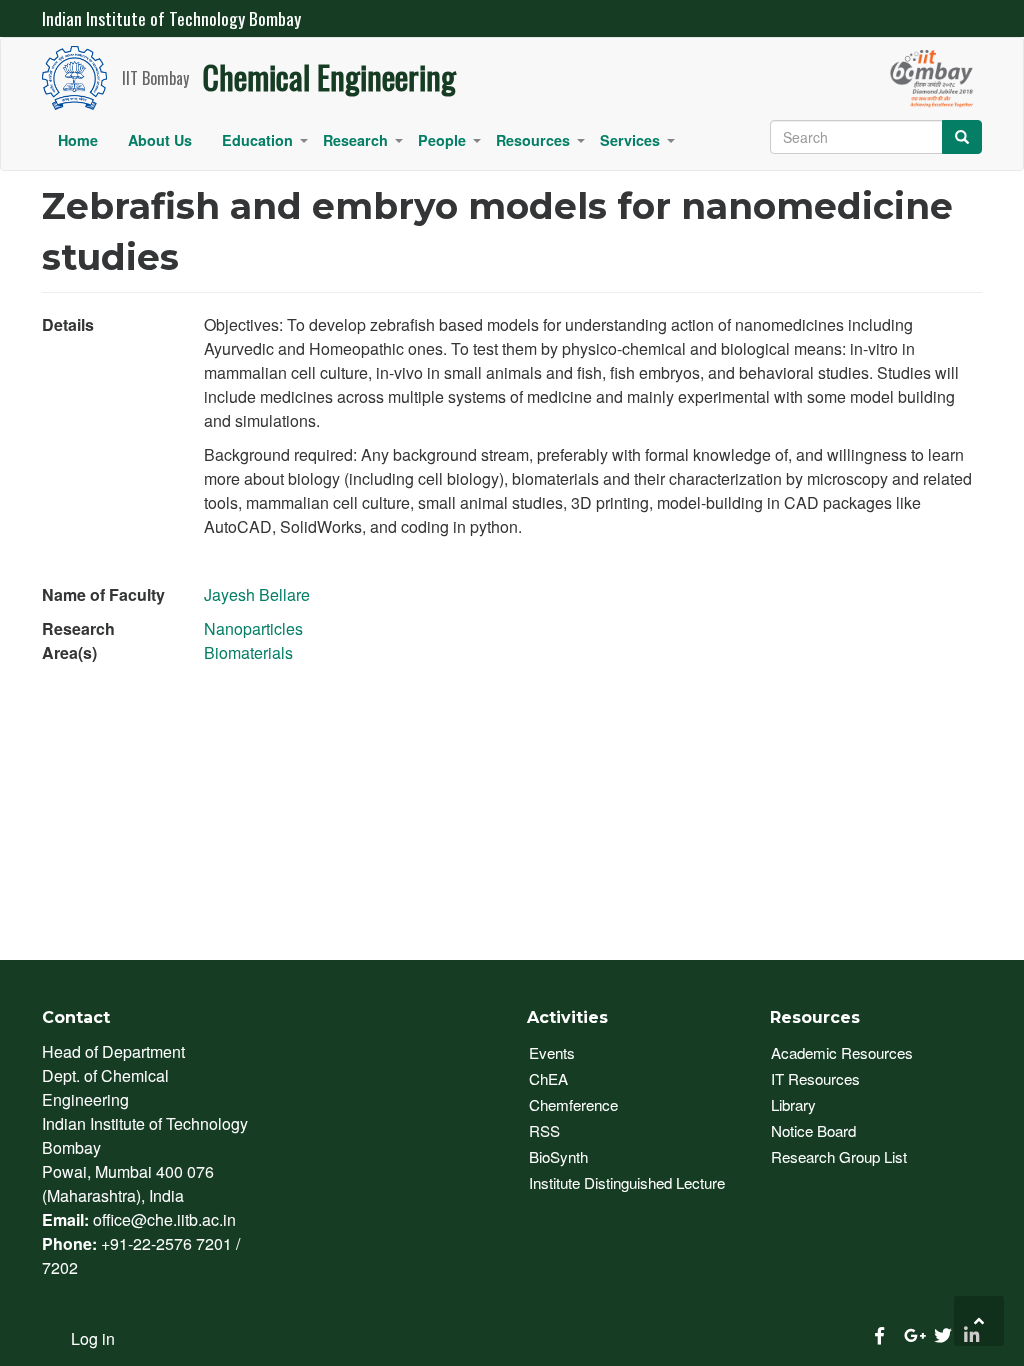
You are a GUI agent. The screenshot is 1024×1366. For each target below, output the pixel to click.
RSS (544, 1130)
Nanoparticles (253, 628)
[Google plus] (909, 1335)
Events (552, 1052)
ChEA (548, 1078)
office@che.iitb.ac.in (164, 1219)
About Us (160, 140)
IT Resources (815, 1078)
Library (793, 1104)
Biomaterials (248, 652)
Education (265, 144)
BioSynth (558, 1156)
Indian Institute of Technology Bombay (171, 18)
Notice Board (813, 1130)
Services (637, 144)
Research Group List (839, 1156)
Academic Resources (842, 1052)
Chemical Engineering (329, 76)
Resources (540, 144)
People (449, 144)
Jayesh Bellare (257, 594)
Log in (93, 1338)
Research (363, 144)
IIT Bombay (155, 79)
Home (78, 140)
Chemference (573, 1104)
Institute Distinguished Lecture (627, 1182)
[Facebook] (879, 1335)
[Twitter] (939, 1335)
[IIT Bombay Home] (82, 77)
